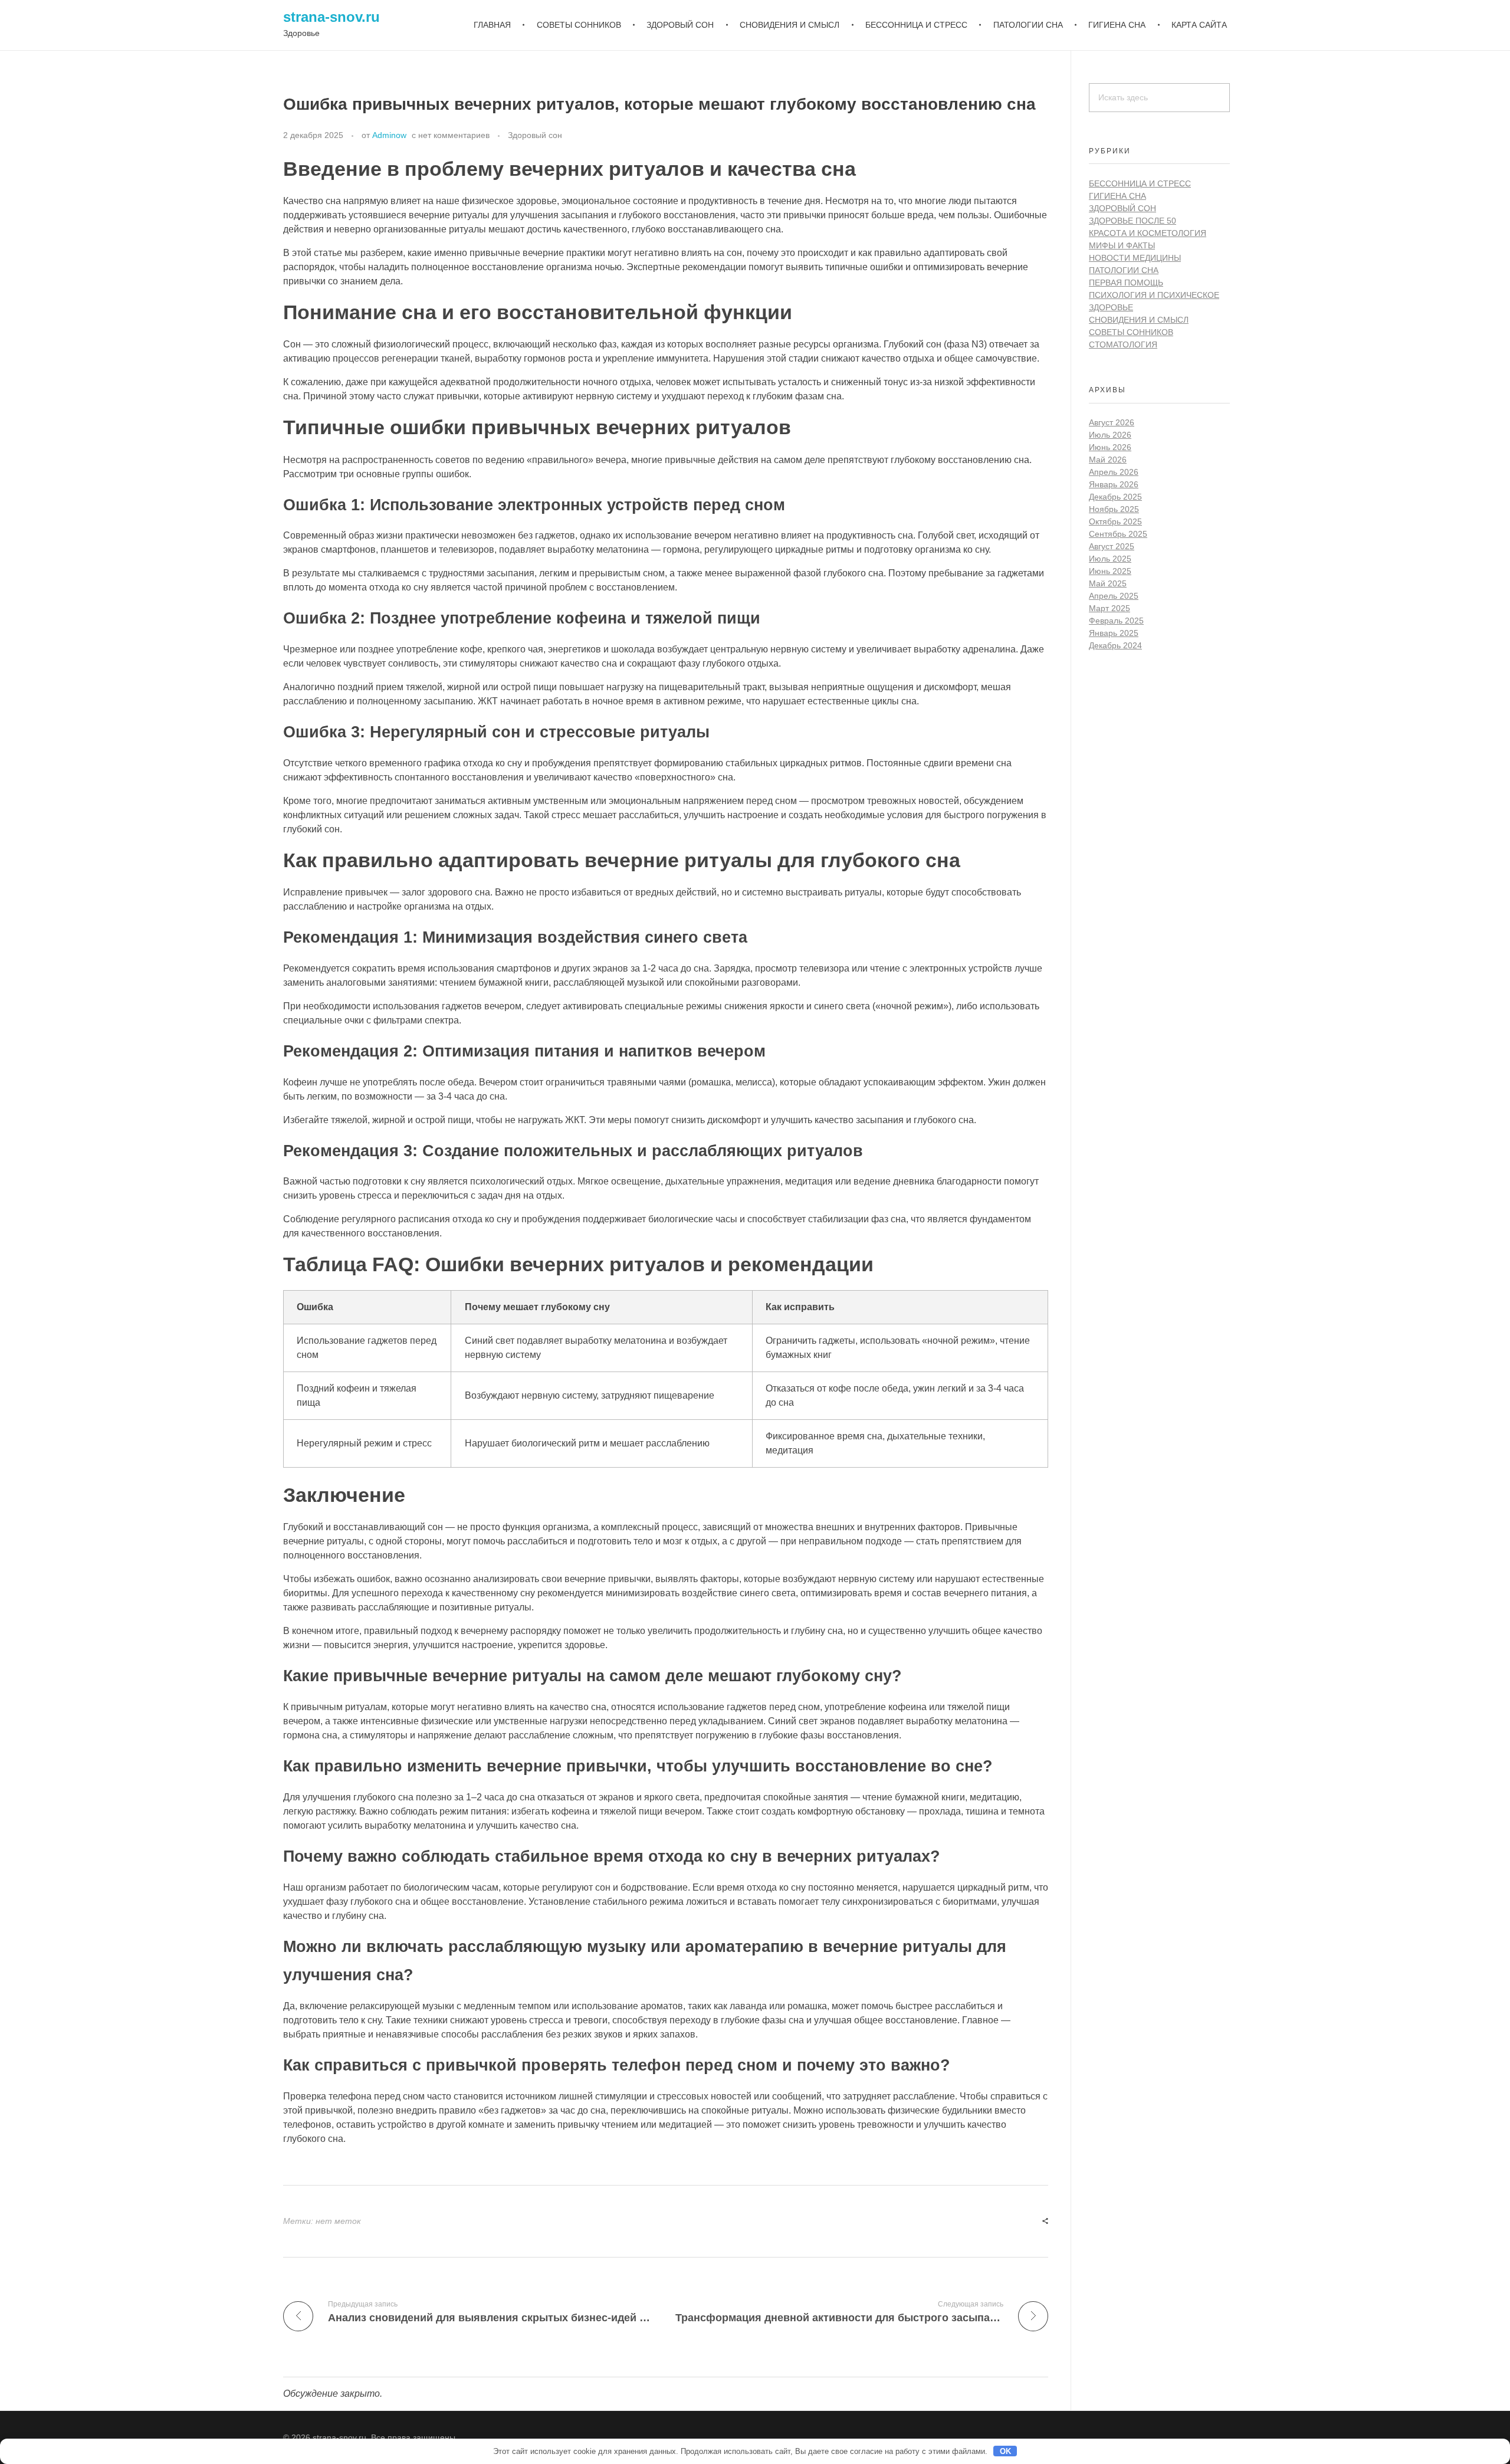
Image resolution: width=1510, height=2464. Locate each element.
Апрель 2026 (1114, 472)
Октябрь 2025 (1115, 521)
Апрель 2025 (1114, 596)
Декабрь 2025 (1115, 497)
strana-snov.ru (331, 17)
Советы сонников (1131, 332)
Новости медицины (1135, 258)
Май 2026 (1108, 460)
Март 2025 (1109, 608)
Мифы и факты (1122, 245)
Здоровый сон (535, 135)
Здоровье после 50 (1132, 221)
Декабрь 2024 (1115, 645)
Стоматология (1123, 344)
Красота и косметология (1148, 233)
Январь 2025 (1114, 633)
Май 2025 (1108, 583)
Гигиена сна (1117, 196)
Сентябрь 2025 (1118, 534)
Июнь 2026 (1110, 447)
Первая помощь (1126, 283)
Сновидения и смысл (1139, 320)
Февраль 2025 (1116, 621)
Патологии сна (1124, 270)
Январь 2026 (1114, 484)
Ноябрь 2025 (1114, 509)
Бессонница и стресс (1140, 183)
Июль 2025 (1110, 559)
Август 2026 (1112, 422)
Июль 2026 (1110, 435)
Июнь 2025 (1110, 571)
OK (1005, 2451)
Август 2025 (1112, 546)
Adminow (389, 135)
